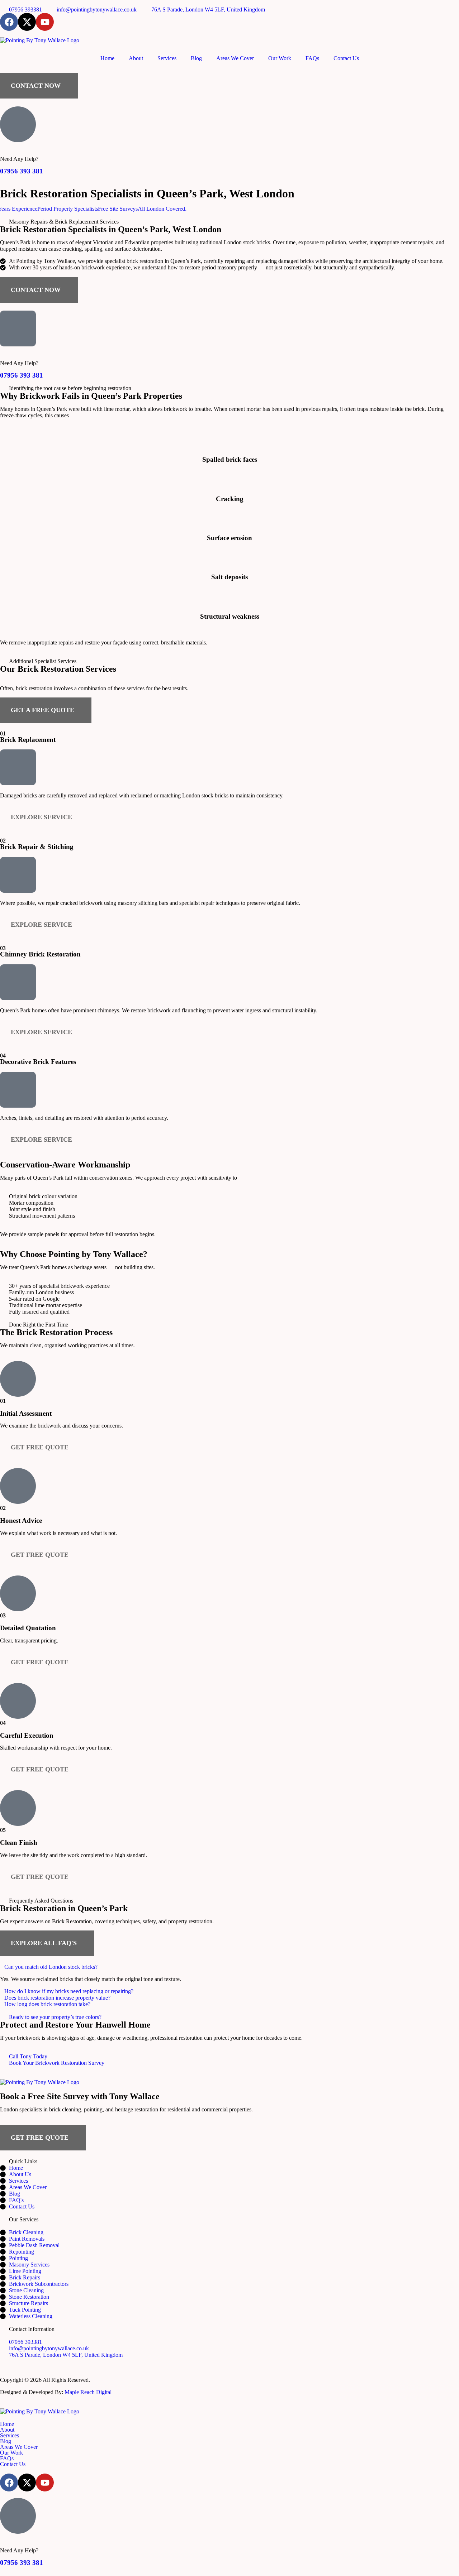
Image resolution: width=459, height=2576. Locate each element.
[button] (229, 1967)
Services (167, 58)
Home (107, 58)
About (136, 58)
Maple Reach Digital (88, 2392)
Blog (196, 58)
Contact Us (346, 58)
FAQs (312, 58)
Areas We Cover (235, 58)
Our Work (280, 58)
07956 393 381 (22, 171)
